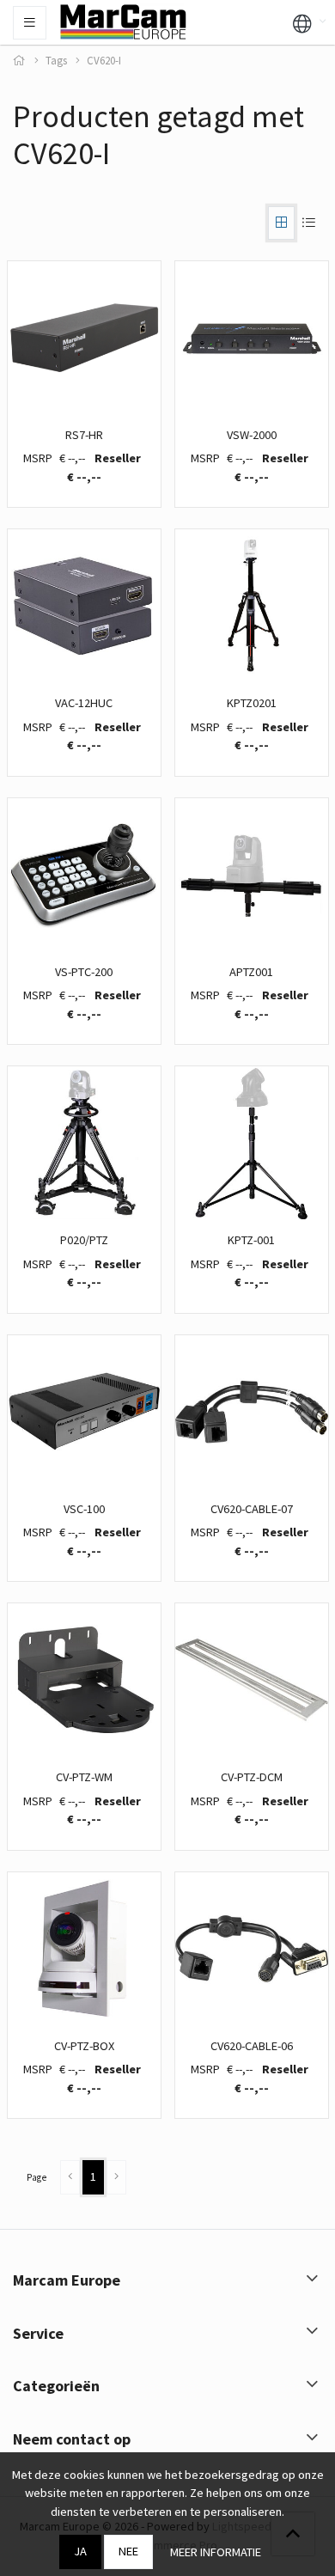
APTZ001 (251, 972)
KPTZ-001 (251, 1240)
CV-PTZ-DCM (252, 1777)
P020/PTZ (84, 1240)
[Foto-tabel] (281, 223)
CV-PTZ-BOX (84, 2046)
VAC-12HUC (84, 703)
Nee (128, 2551)
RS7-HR (84, 435)
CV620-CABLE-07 (252, 1509)
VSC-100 (84, 1509)
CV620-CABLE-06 (252, 2046)
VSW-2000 (252, 435)
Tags (56, 61)
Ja (80, 2551)
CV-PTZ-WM (84, 1777)
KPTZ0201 (252, 703)
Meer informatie (216, 2552)
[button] (302, 22)
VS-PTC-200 (84, 972)
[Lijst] (308, 223)
